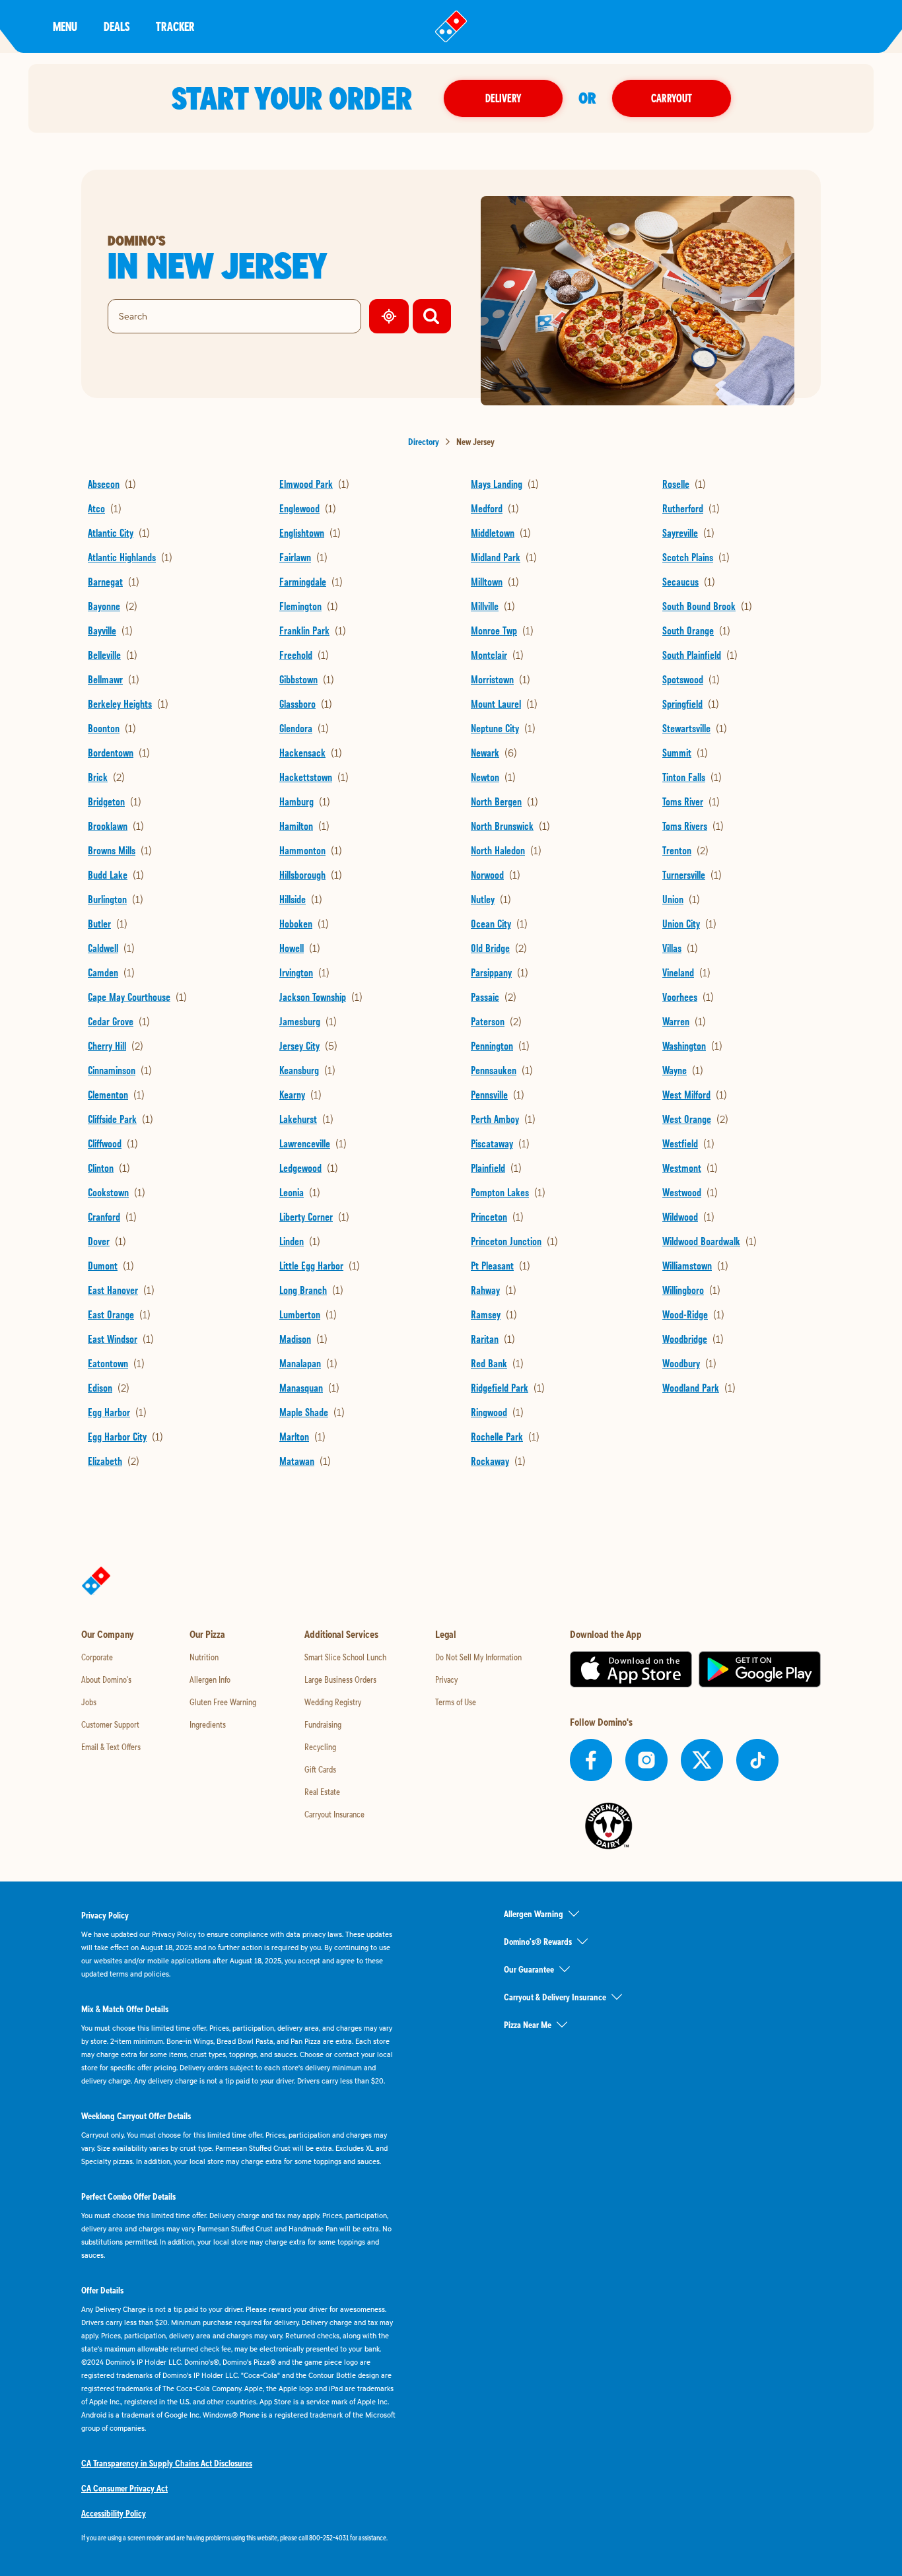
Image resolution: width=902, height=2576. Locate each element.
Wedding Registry (333, 1702)
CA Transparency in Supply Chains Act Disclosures (167, 2463)
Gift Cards (320, 1769)
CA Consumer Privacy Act (124, 2488)
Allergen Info (210, 1679)
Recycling (320, 1747)
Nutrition (204, 1657)
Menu (65, 26)
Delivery (503, 98)
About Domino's (106, 1679)
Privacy (446, 1679)
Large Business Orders (340, 1679)
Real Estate (322, 1792)
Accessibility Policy (114, 2513)
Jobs (89, 1702)
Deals (117, 26)
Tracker (175, 26)
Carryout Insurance (334, 1814)
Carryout (672, 98)
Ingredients (208, 1724)
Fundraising (323, 1724)
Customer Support (110, 1724)
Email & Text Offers (111, 1747)
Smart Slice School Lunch (345, 1657)
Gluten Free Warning (223, 1702)
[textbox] (240, 2538)
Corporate (97, 1657)
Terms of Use (456, 1702)
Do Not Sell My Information (478, 1657)
